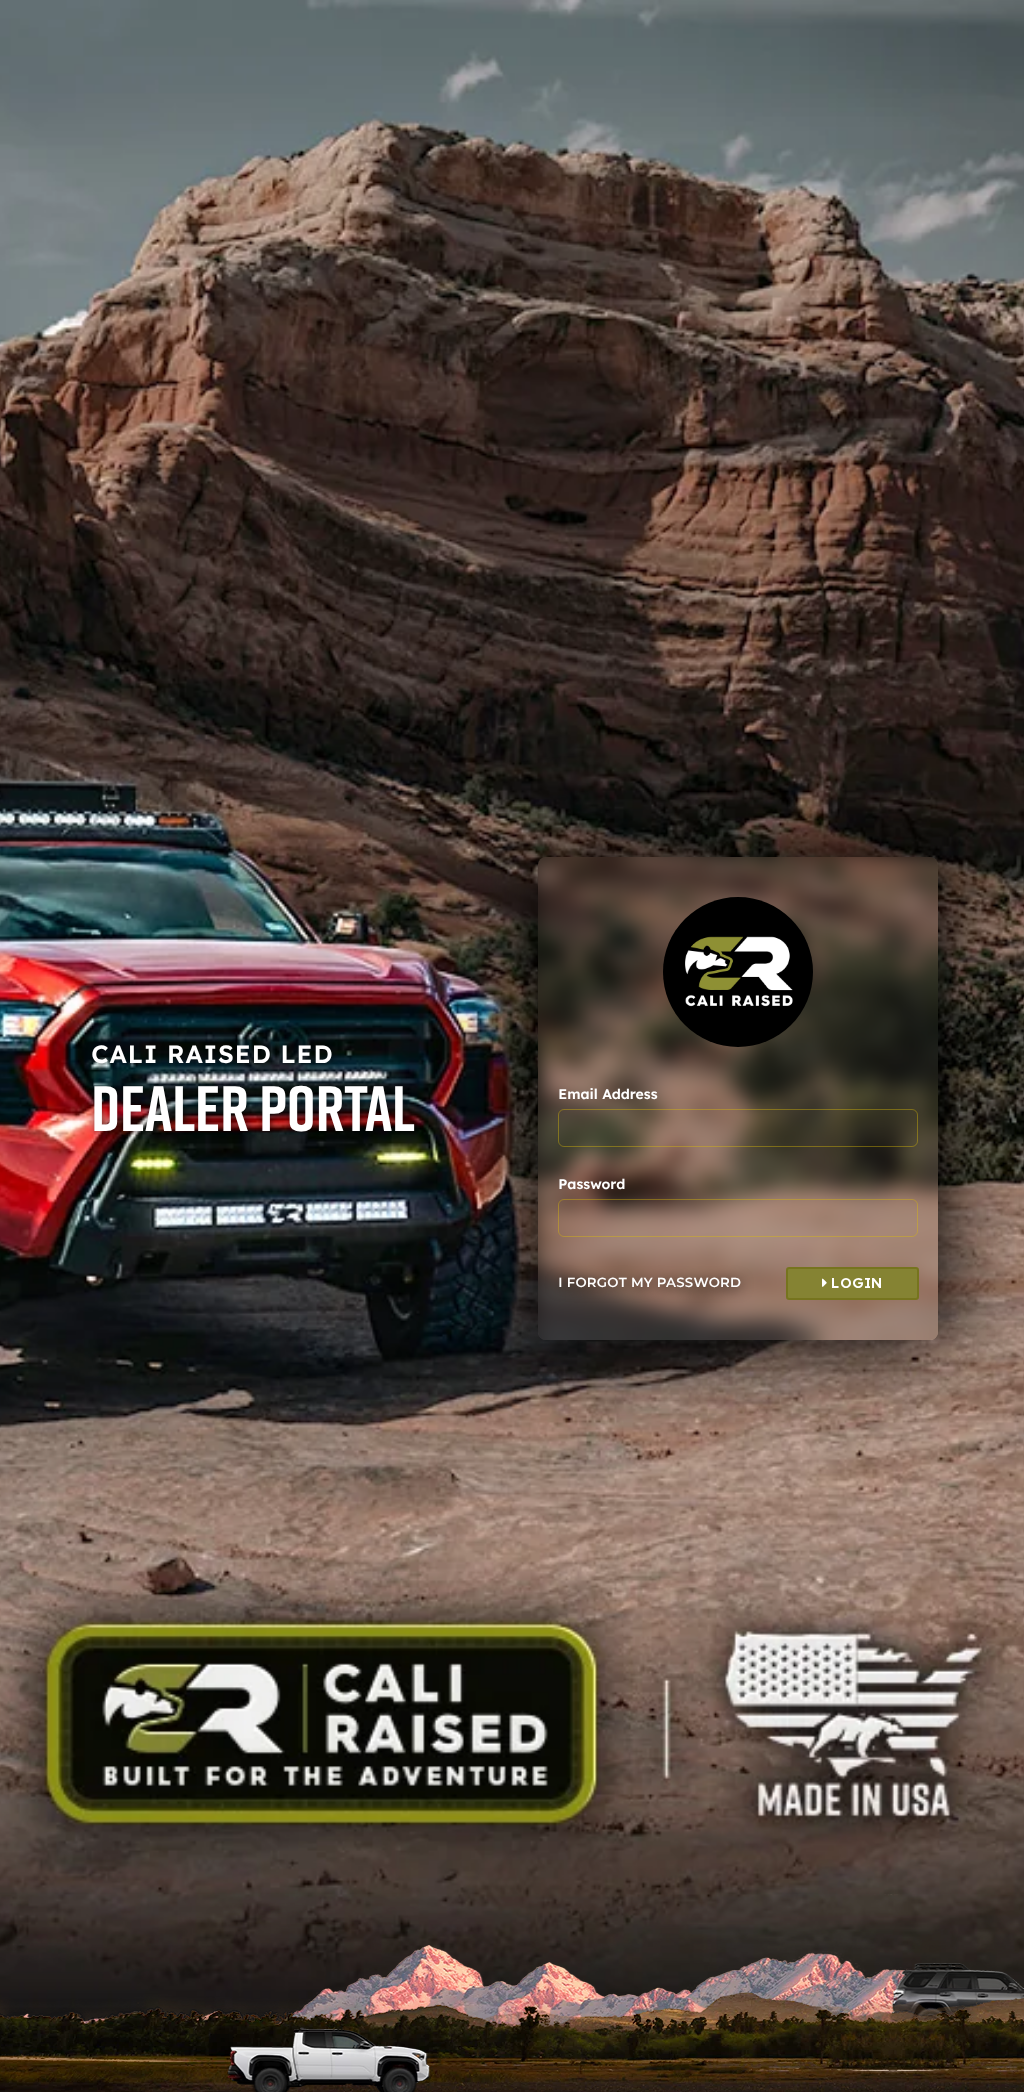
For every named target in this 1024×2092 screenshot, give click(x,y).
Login (855, 1283)
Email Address (607, 1094)
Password (591, 1184)
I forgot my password (649, 1283)
